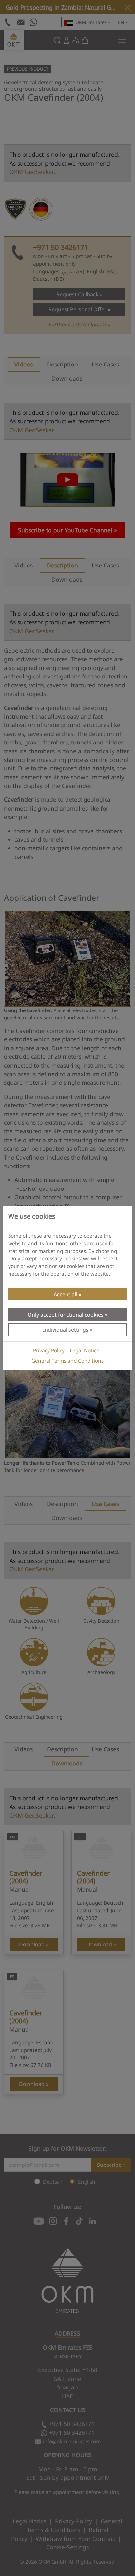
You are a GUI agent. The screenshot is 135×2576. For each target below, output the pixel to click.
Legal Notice (85, 1351)
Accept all (66, 1294)
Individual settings (66, 1330)
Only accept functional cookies (66, 1315)
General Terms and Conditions (67, 1361)
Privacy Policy (49, 1351)
